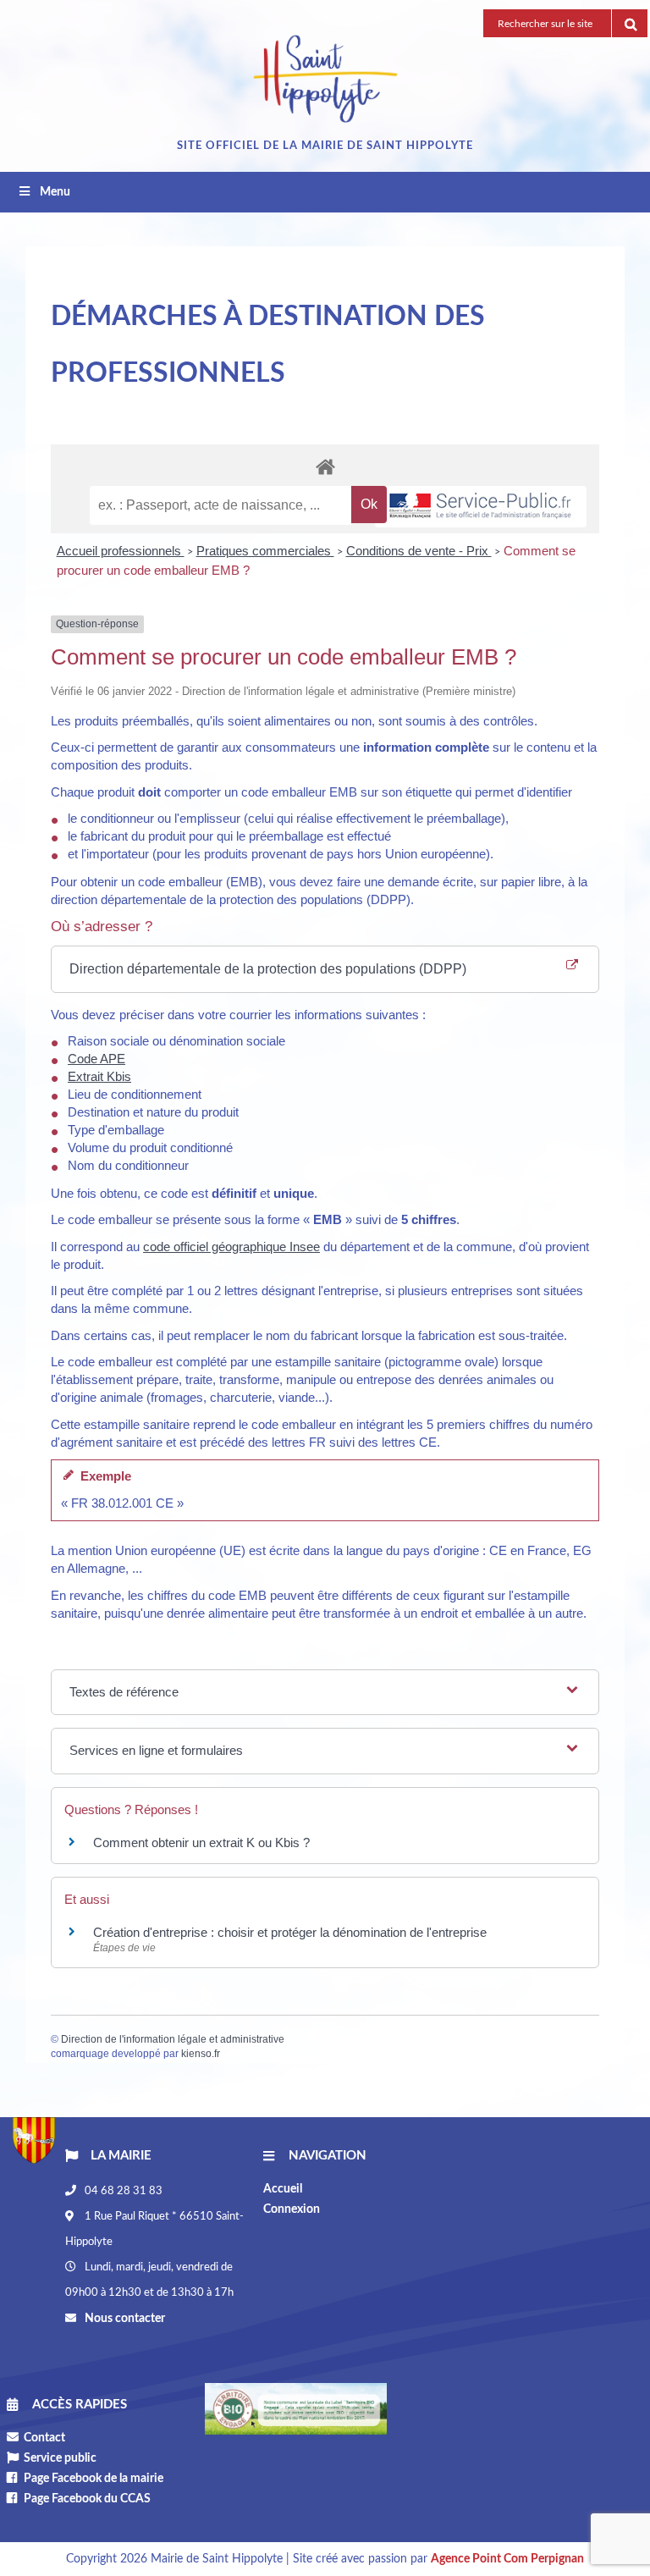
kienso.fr (201, 2054)
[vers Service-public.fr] (481, 507)
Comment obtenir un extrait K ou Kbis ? (201, 1842)
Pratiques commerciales (265, 551)
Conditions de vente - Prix (419, 551)
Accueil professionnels (121, 551)
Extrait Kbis (99, 1076)
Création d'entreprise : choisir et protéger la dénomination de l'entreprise (290, 1932)
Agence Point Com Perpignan (507, 2559)
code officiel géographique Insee (231, 1247)
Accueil (283, 2189)
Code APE (96, 1059)
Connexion (292, 2209)
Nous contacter (124, 2319)
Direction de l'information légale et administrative (173, 2039)
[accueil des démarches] (325, 466)
